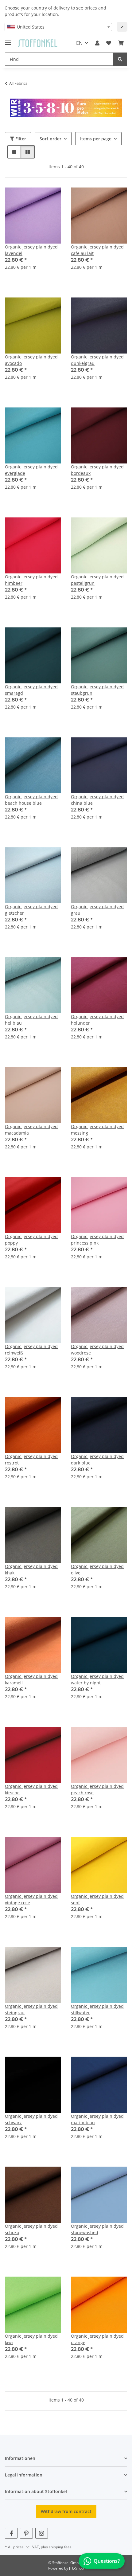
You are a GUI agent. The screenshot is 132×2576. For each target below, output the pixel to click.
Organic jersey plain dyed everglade (31, 470)
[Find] (120, 59)
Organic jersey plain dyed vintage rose (31, 1899)
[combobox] (58, 27)
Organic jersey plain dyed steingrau (31, 2009)
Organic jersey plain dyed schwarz (31, 2119)
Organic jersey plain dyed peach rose (97, 1789)
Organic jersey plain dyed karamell (31, 1679)
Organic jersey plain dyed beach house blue (31, 800)
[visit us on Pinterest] (26, 2533)
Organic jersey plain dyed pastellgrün (97, 580)
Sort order (50, 139)
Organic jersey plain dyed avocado (31, 360)
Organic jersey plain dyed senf (97, 1899)
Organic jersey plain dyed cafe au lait (97, 250)
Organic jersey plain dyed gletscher (31, 910)
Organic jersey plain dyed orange (97, 2339)
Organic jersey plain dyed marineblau (97, 2119)
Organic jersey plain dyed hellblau (31, 1020)
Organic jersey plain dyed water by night (97, 1679)
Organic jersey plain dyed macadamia (31, 1130)
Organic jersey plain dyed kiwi (31, 2339)
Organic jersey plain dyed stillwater (97, 2009)
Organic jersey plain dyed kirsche (31, 1789)
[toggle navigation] (8, 40)
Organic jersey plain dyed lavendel (31, 250)
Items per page (96, 139)
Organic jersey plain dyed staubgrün (97, 690)
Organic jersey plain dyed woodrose (97, 1350)
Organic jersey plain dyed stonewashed (97, 2229)
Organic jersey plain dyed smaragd (31, 690)
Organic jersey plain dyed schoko (31, 2229)
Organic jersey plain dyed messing (97, 1130)
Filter (20, 139)
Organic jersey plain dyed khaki (31, 1569)
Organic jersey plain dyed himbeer (31, 580)
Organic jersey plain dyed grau (97, 910)
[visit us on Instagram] (42, 2533)
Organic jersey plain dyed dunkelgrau (97, 360)
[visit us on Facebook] (11, 2533)
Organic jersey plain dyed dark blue (97, 1460)
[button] (97, 43)
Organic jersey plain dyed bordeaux (97, 470)
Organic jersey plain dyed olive (97, 1569)
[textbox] (58, 27)
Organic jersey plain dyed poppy (31, 1240)
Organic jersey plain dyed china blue (97, 800)
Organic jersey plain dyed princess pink (97, 1240)
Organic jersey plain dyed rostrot (31, 1460)
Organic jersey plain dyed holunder (97, 1020)
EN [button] (79, 43)
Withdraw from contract (66, 2511)
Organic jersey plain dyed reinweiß (31, 1350)
